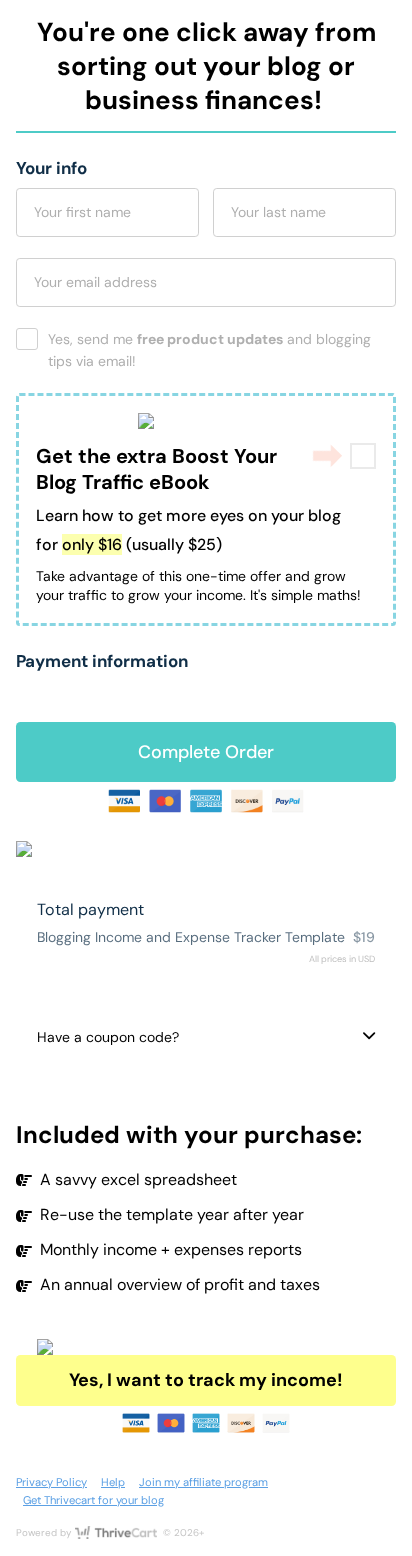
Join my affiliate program (203, 1482)
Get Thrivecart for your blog (93, 1500)
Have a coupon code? (108, 1037)
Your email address (95, 282)
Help (113, 1482)
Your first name (82, 212)
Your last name (278, 212)
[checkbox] (363, 456)
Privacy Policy (51, 1482)
